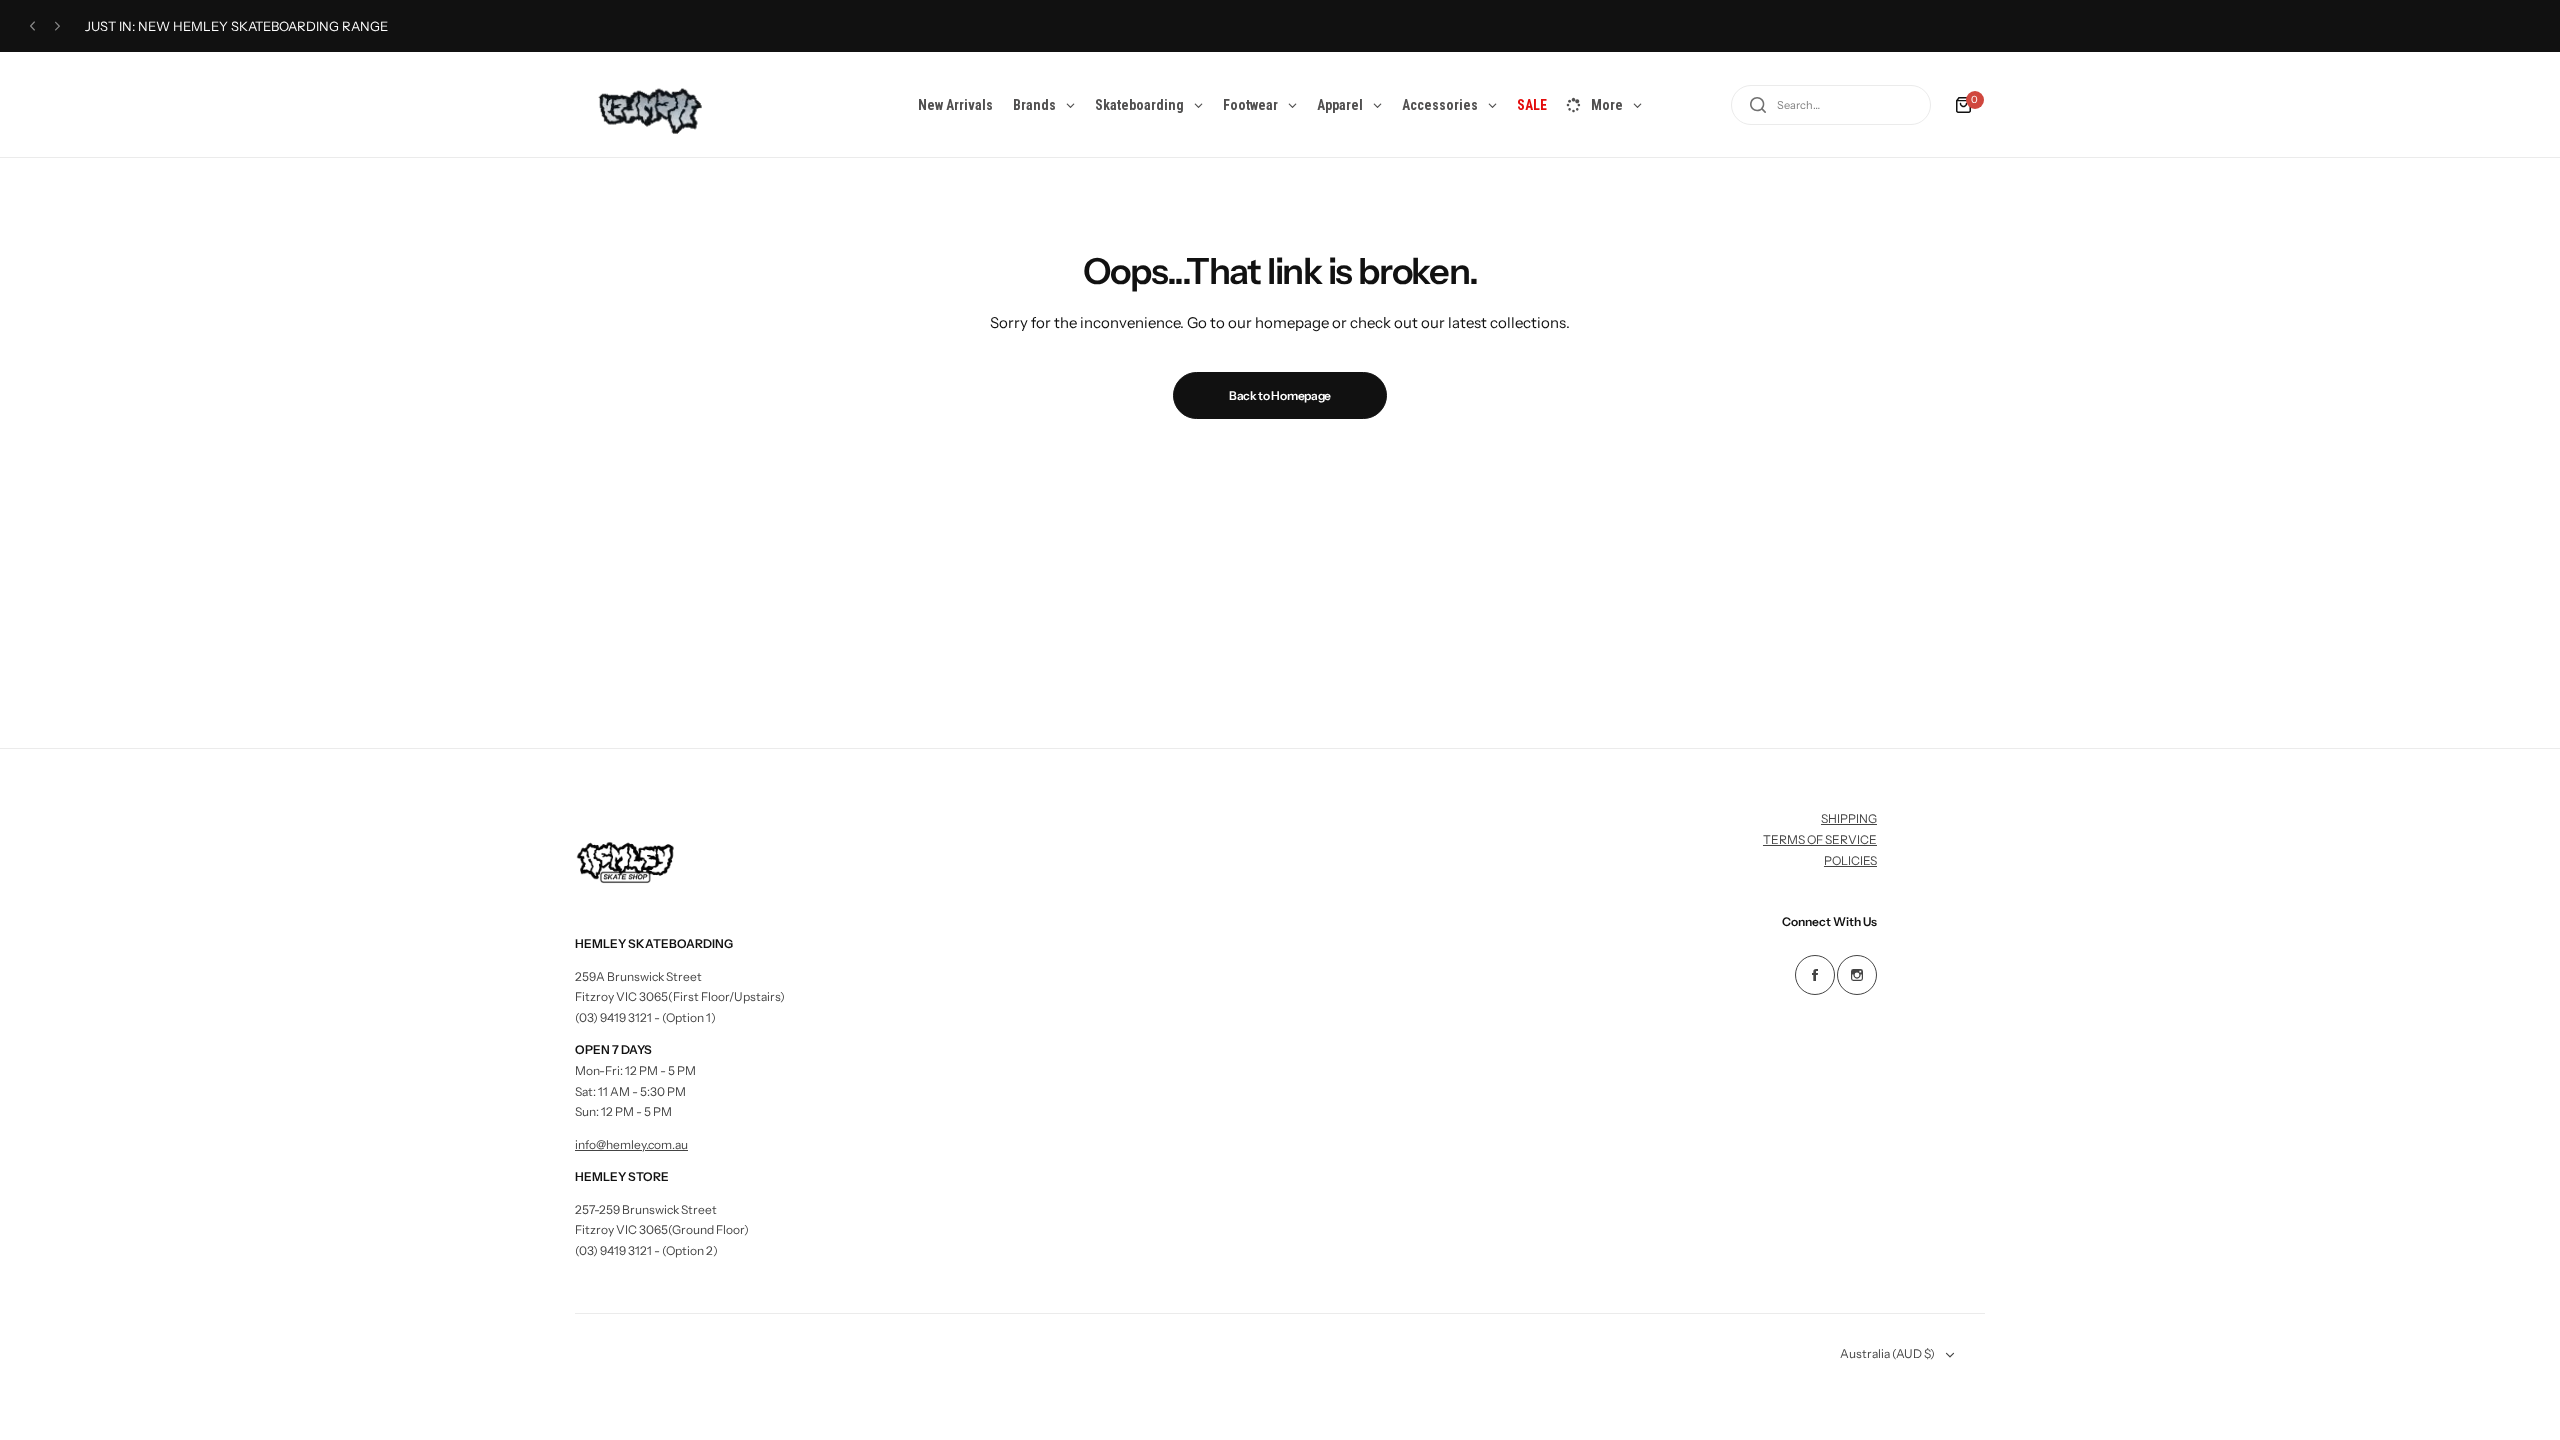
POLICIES (1850, 860)
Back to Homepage (1280, 395)
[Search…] (1758, 105)
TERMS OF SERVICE (1820, 839)
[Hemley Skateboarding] (644, 104)
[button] (32, 26)
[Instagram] (1857, 975)
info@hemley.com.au (631, 1144)
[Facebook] (1815, 975)
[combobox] (1831, 105)
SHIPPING (1849, 818)
